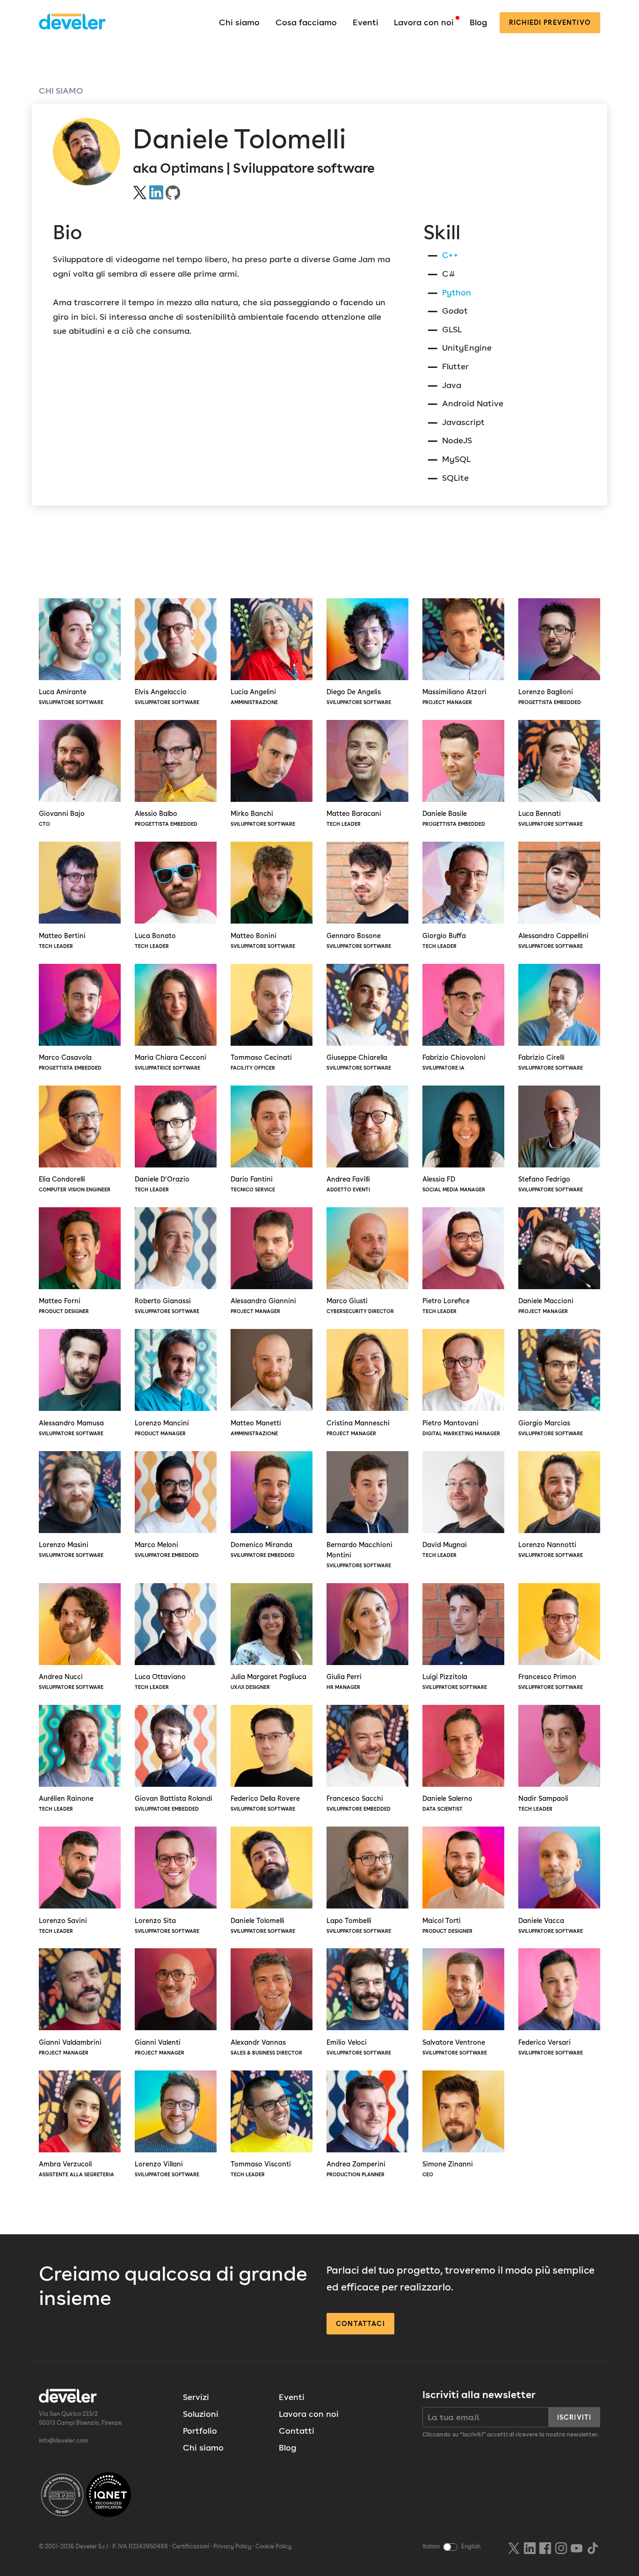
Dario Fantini (253, 1184)
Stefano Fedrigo (551, 1184)
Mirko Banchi (263, 818)
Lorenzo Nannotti (551, 1549)
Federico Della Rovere (265, 1803)
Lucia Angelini (254, 697)
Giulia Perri (344, 1681)
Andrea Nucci (71, 1681)
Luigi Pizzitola (455, 1681)
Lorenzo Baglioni (550, 697)
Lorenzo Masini (71, 1549)
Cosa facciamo (306, 22)
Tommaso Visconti (261, 2169)
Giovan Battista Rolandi (174, 1803)
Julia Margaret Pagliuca (269, 1681)
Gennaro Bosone (359, 940)
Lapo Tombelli (359, 1925)
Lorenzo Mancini (162, 1428)
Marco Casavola (70, 1062)
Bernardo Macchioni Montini (359, 1555)
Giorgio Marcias (551, 1428)
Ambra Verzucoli (76, 2169)
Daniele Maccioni (546, 1306)
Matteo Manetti (256, 1428)
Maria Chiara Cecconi (171, 1062)
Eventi (366, 22)
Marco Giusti (360, 1306)
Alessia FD (454, 1184)
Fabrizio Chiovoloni (454, 1062)
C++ (450, 255)
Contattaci (360, 2323)
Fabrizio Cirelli (551, 1062)
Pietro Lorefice (446, 1306)
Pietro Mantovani (461, 1428)
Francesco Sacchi (359, 1803)
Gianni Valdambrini (70, 2047)
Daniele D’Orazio (162, 1184)
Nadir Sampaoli (543, 1803)
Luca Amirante (71, 697)
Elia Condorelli (75, 1184)
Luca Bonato (155, 940)
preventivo (550, 22)
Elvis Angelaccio (167, 697)
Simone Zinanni (448, 2169)
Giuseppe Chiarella (359, 1062)
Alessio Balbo (166, 818)
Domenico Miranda (263, 1549)
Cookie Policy (273, 2546)
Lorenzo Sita (167, 1925)
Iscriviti (574, 2417)
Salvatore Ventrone (455, 2047)
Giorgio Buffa (444, 940)
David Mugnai (445, 1549)
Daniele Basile (454, 818)
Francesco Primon (551, 1681)
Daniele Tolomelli (263, 1925)
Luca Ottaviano (160, 1681)
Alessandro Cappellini (553, 940)
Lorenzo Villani (167, 2169)
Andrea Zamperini (356, 2169)
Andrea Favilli (348, 1184)
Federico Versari (551, 2047)
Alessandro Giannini (263, 1306)
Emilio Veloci (359, 2047)
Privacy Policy (232, 2546)
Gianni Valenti (160, 2047)
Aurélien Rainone (66, 1803)
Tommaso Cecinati (261, 1062)
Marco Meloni (167, 1549)
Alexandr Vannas (266, 2047)
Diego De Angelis (359, 697)
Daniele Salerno (447, 1803)
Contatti (297, 2431)
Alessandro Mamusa (71, 1428)
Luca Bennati (551, 818)
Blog (478, 22)
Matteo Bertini (62, 940)
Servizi (196, 2397)
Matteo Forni (64, 1306)
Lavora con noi (424, 22)
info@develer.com (63, 2440)
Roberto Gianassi (167, 1306)
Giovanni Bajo (62, 818)
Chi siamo (239, 22)
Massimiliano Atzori (454, 697)
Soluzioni (201, 2414)
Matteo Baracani (354, 818)
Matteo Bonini (263, 940)
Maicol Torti (447, 1925)
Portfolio (200, 2431)
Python (457, 292)
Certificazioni (191, 2546)
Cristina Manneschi (358, 1428)
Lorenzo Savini (63, 1925)
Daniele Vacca (551, 1925)
